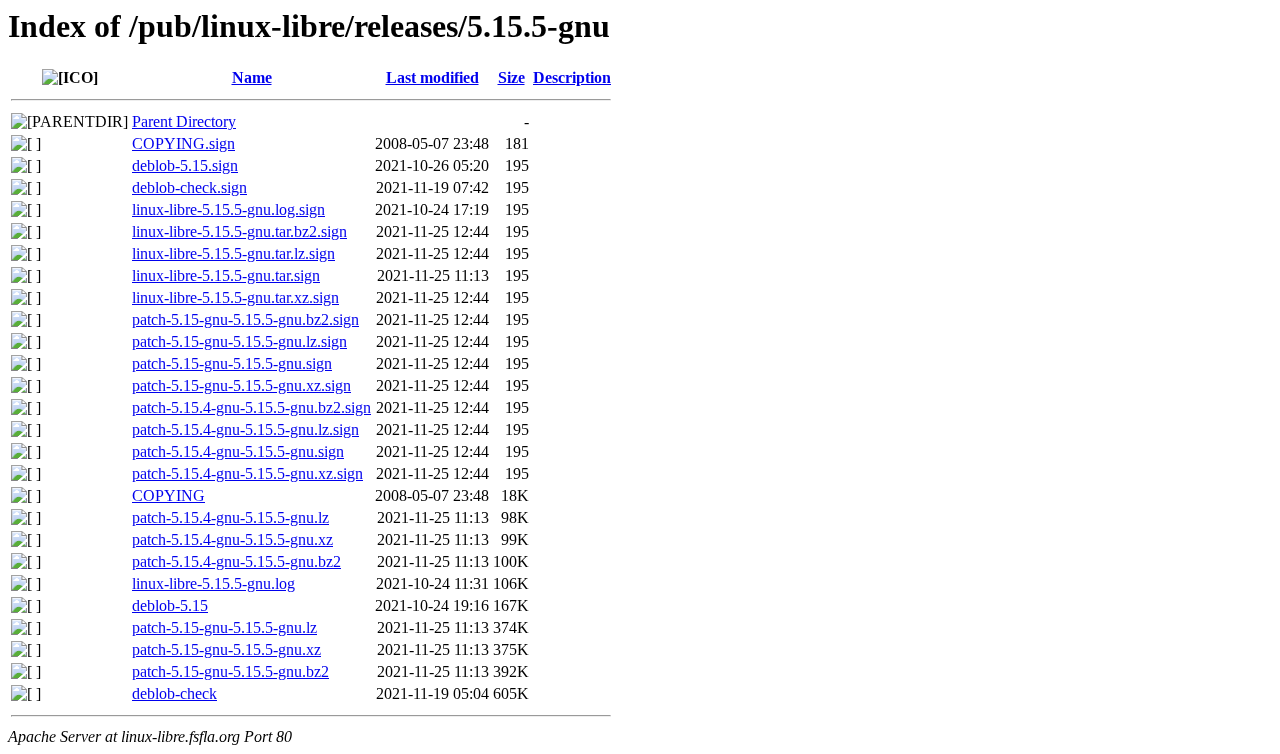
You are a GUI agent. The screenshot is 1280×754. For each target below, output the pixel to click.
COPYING (168, 495)
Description (572, 77)
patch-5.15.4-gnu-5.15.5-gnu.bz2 (236, 561)
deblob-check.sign (189, 187)
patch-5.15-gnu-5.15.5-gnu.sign (232, 363)
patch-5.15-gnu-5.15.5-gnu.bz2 (230, 671)
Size (511, 77)
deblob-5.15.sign (185, 165)
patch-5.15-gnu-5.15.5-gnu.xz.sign (241, 385)
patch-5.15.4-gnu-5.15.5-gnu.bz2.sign (251, 407)
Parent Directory (184, 121)
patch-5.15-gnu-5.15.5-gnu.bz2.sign (245, 319)
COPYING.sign (183, 143)
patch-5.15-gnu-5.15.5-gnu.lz (224, 627)
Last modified (432, 77)
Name (252, 77)
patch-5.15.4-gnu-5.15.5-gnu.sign (238, 451)
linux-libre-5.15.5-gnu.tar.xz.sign (235, 297)
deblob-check (174, 693)
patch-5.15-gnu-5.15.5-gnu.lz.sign (239, 341)
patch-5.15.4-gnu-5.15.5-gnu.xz (232, 539)
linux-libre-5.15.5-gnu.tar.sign (226, 275)
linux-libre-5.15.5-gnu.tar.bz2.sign (239, 231)
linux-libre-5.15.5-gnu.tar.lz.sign (233, 253)
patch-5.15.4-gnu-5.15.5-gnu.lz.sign (245, 429)
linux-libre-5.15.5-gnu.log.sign (228, 209)
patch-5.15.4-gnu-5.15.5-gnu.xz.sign (247, 473)
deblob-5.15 (170, 605)
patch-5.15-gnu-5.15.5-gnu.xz (226, 649)
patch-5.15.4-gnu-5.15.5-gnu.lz (230, 517)
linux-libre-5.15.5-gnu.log (213, 583)
